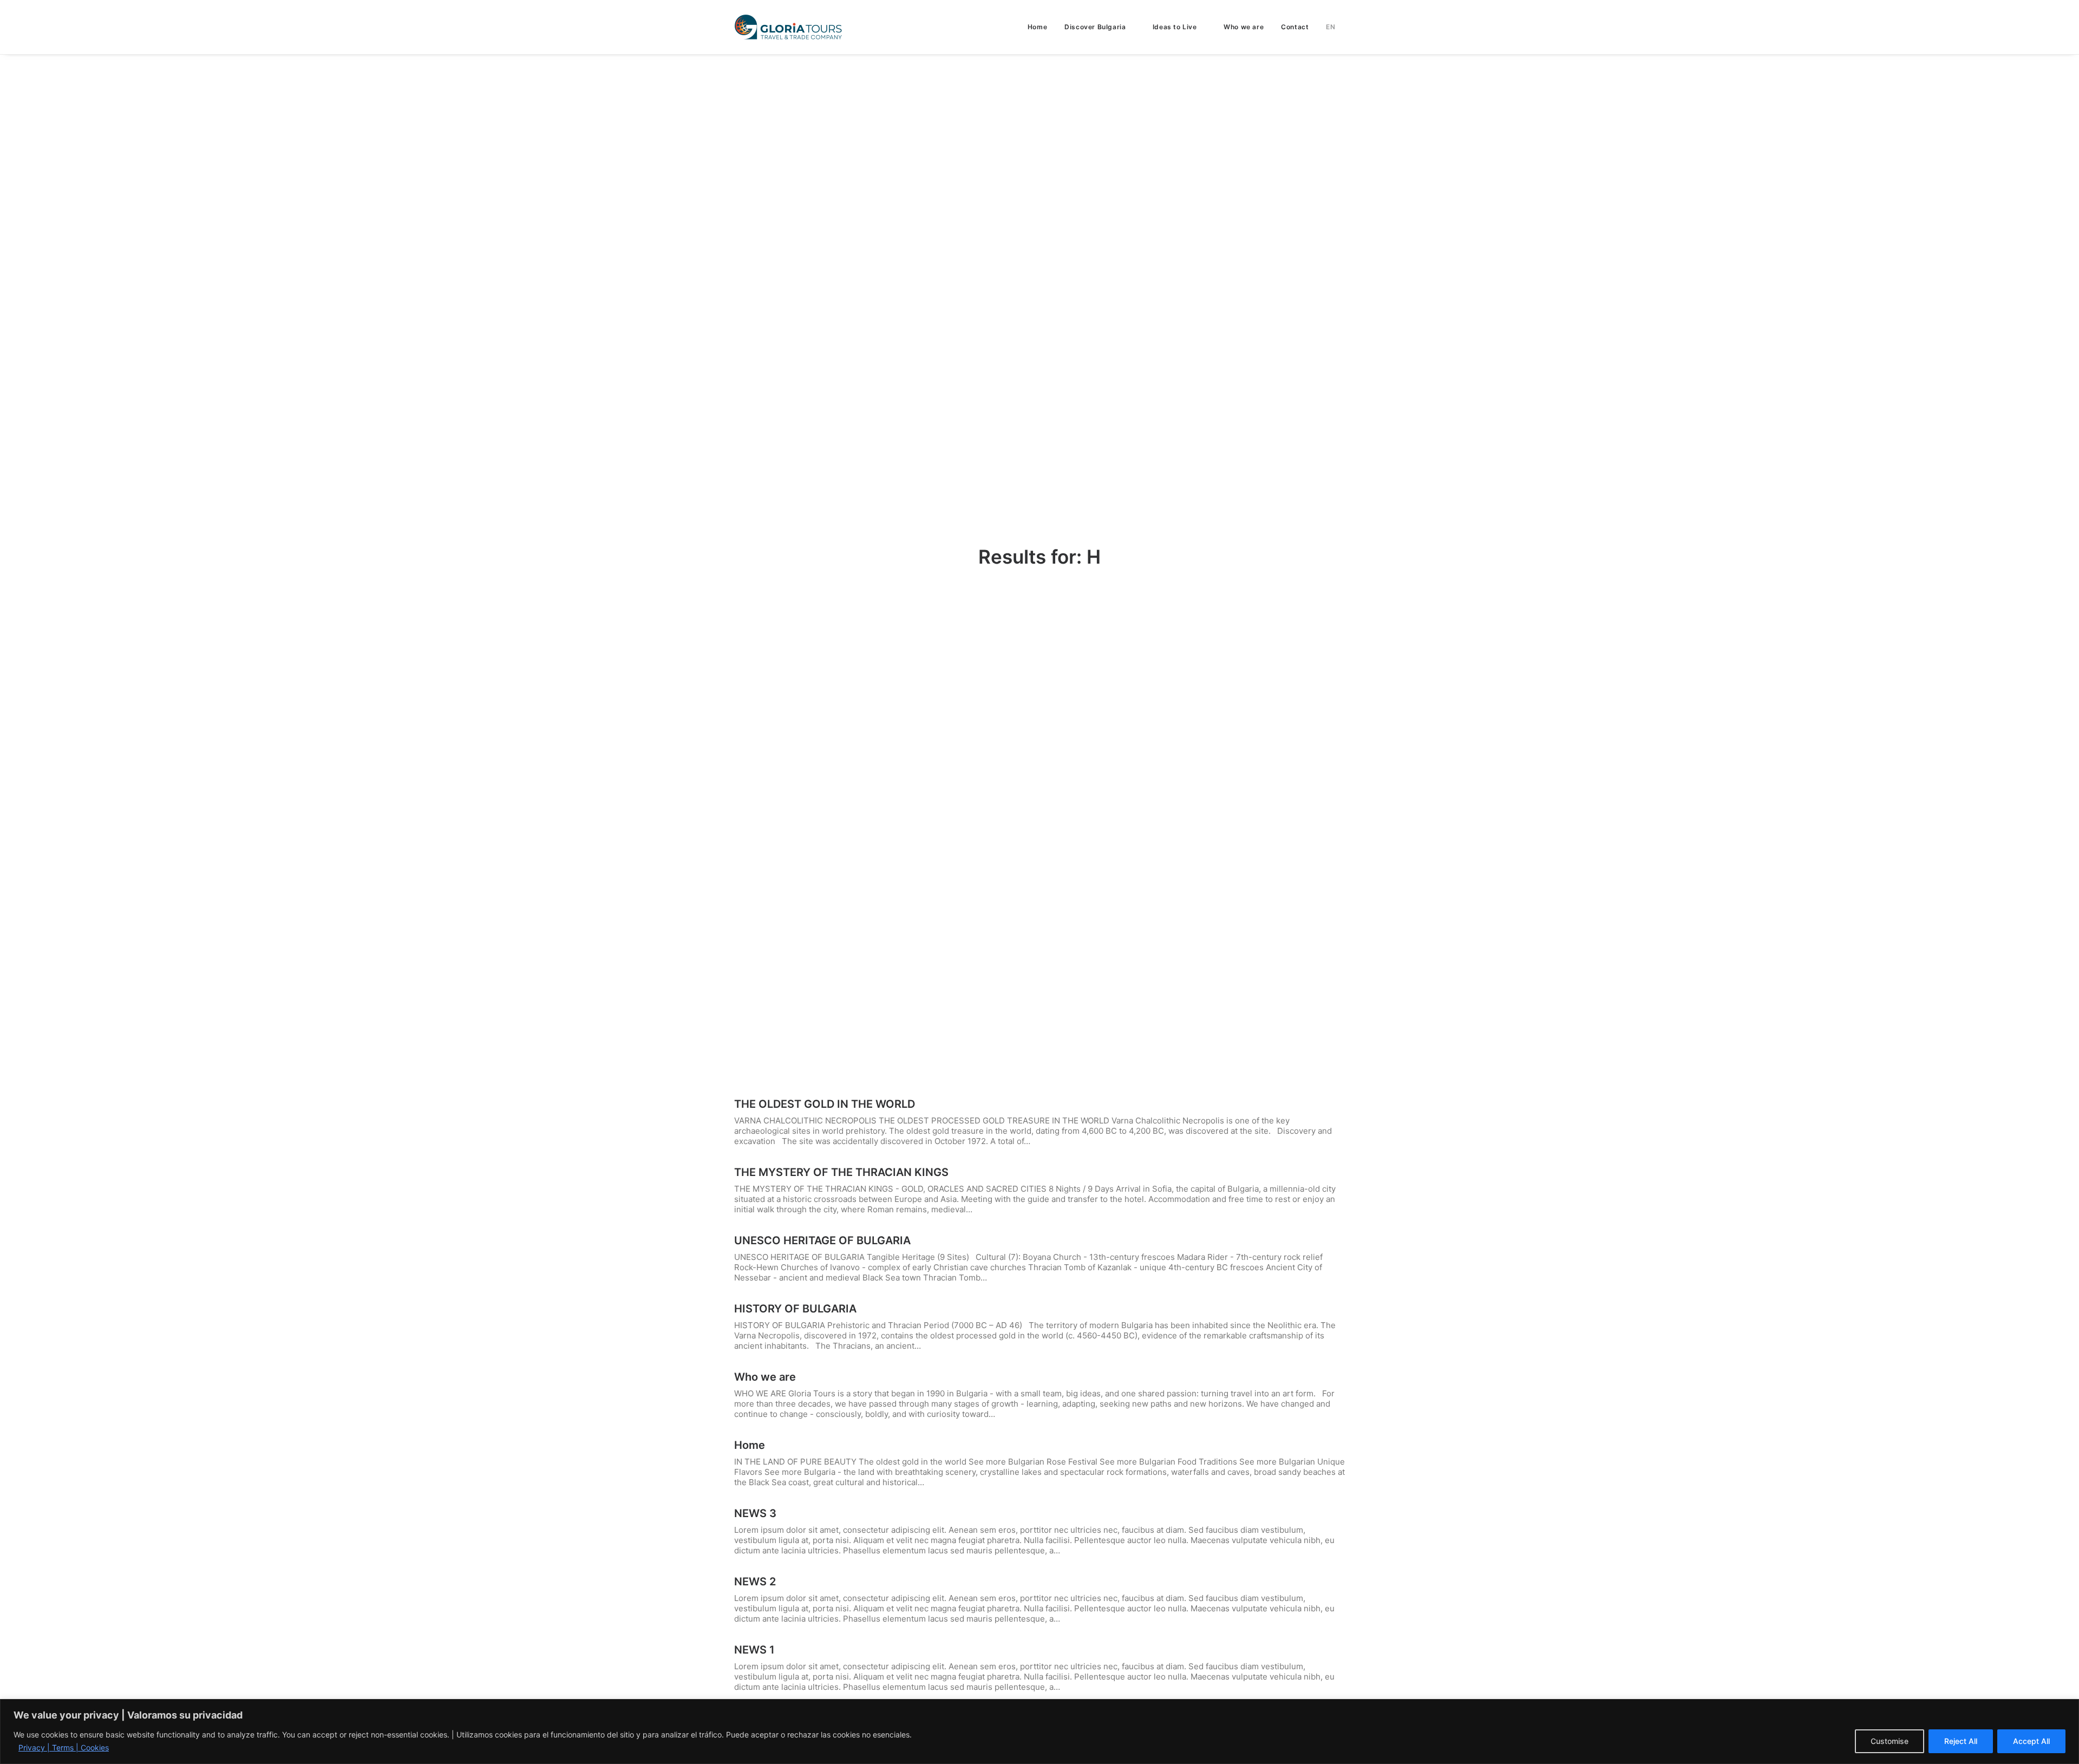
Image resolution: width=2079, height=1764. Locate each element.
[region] (1039, 1732)
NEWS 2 (755, 1582)
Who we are (1244, 27)
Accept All (2031, 1741)
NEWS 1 (754, 1650)
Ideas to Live (1175, 27)
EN (1331, 27)
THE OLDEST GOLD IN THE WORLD (825, 1104)
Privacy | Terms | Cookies (64, 1747)
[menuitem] (1041, 27)
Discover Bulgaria (1095, 27)
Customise (1890, 1741)
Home (1037, 27)
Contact (1295, 27)
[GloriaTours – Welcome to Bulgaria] (788, 27)
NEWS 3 (755, 1513)
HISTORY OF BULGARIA (795, 1309)
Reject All (1961, 1741)
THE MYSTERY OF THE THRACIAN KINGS (841, 1172)
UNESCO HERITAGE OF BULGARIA (822, 1240)
